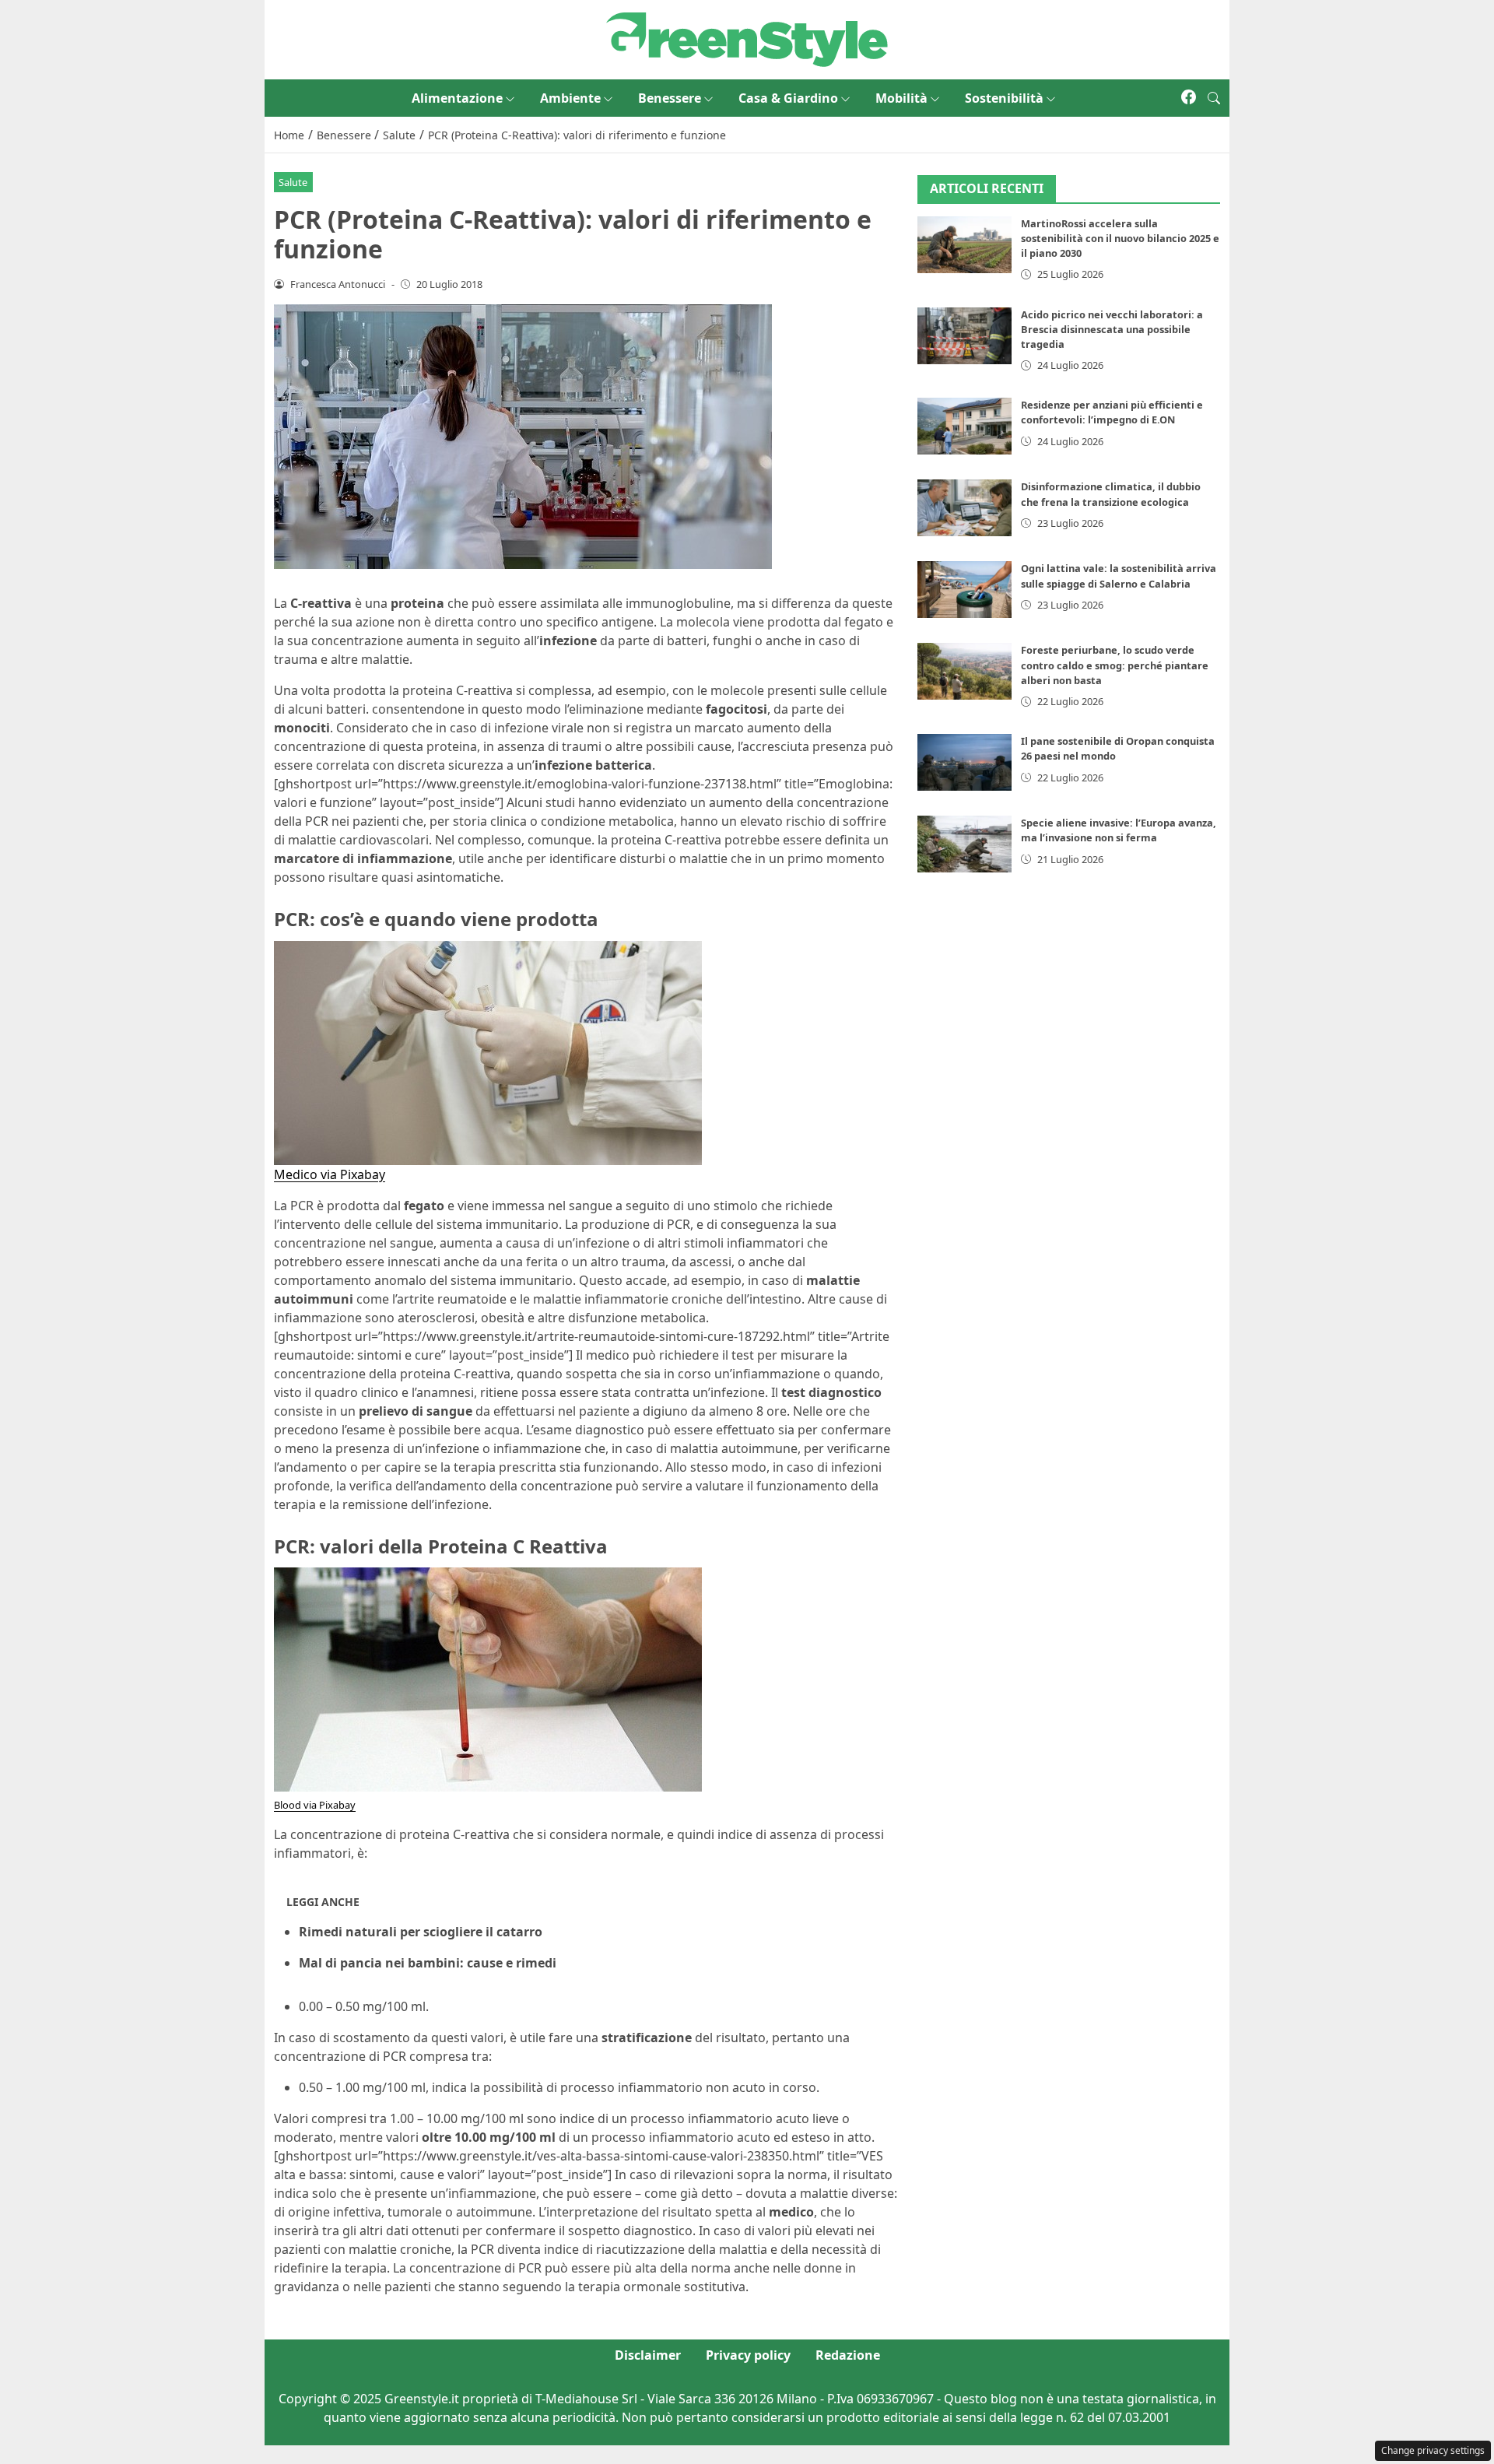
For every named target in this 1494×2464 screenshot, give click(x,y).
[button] (1214, 98)
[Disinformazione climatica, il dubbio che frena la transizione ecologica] (965, 509)
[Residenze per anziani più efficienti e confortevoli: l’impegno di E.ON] (965, 427)
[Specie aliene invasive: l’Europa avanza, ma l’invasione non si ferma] (965, 845)
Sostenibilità (1004, 98)
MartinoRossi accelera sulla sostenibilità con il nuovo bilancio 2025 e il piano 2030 (1120, 239)
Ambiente (570, 98)
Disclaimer (648, 2355)
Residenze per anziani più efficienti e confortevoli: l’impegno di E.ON (1112, 413)
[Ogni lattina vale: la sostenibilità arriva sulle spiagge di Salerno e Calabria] (965, 590)
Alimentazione (457, 98)
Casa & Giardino (788, 98)
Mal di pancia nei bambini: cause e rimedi (428, 1963)
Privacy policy (748, 2355)
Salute (293, 182)
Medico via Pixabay (330, 1174)
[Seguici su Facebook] (1189, 98)
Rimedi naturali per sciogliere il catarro (421, 1932)
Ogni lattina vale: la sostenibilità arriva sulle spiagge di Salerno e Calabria (1119, 576)
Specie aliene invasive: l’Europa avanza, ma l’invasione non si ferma (1119, 831)
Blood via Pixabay (315, 1805)
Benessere (670, 98)
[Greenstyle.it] (747, 38)
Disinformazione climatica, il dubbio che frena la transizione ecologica (1111, 495)
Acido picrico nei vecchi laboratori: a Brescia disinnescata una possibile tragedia (1112, 329)
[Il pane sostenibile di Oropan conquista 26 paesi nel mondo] (965, 763)
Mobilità (901, 98)
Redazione (848, 2355)
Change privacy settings (1433, 2450)
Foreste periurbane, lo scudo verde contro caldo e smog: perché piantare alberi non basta (1115, 665)
